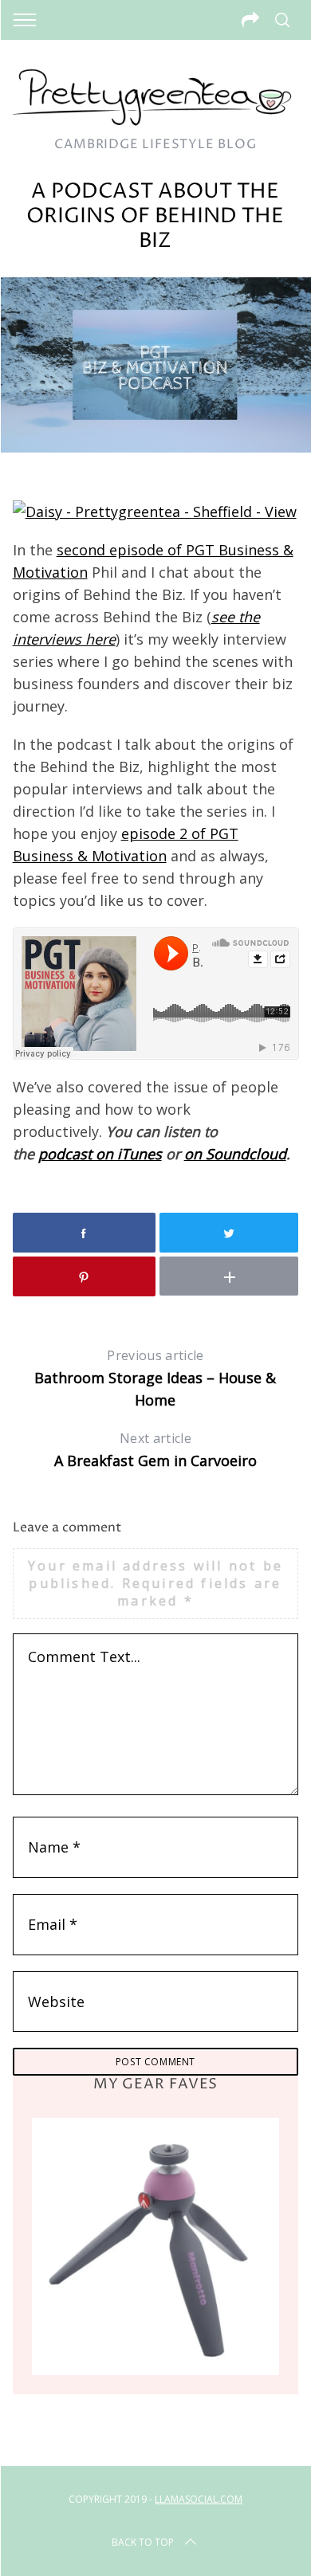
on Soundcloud (235, 1154)
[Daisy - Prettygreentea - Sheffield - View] (155, 512)
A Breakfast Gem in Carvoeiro (155, 1450)
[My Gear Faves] (156, 2246)
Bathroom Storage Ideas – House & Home (155, 1378)
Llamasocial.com (199, 2499)
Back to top (143, 2542)
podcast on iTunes (100, 1154)
